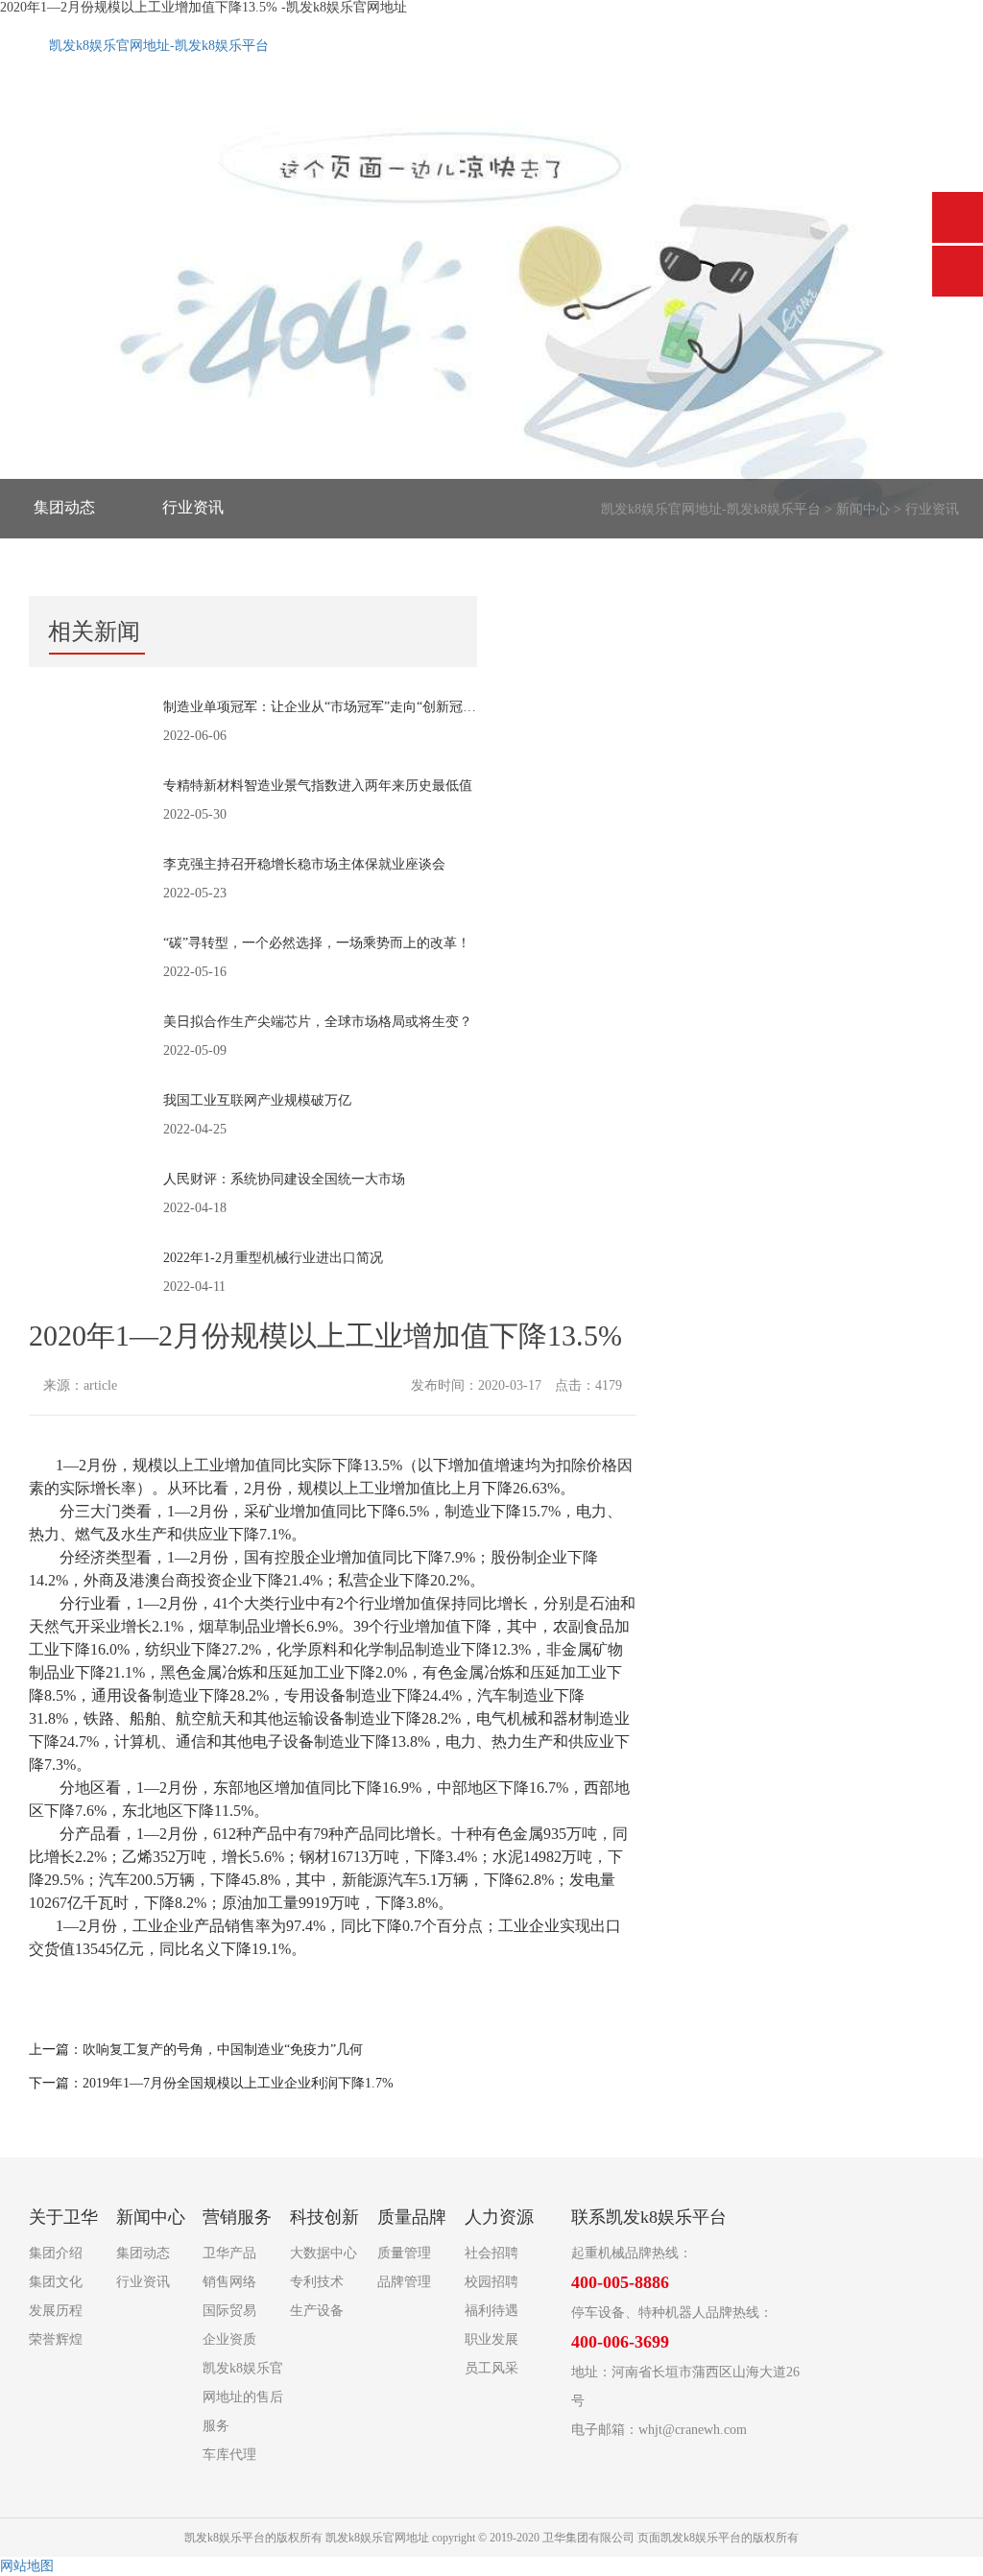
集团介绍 (56, 2253)
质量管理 (404, 2253)
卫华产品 (229, 2253)
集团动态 (64, 507)
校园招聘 (491, 2282)
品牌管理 (404, 2282)
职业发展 (491, 2339)
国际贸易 (229, 2311)
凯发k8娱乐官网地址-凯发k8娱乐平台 (159, 46)
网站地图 (27, 2566)
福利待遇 (491, 2311)
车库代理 (229, 2455)
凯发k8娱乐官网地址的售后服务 (243, 2397)
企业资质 (229, 2339)
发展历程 (56, 2311)
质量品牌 (412, 2217)
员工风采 (491, 2368)
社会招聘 (491, 2253)
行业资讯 (193, 507)
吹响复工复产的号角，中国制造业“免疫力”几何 (223, 2050)
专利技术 (317, 2282)
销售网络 (229, 2282)
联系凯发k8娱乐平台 (649, 2217)
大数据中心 (324, 2253)
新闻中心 (863, 509)
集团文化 (56, 2282)
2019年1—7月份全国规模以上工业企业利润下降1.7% (238, 2083)
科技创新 (324, 2217)
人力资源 (499, 2217)
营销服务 (237, 2217)
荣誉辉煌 (56, 2339)
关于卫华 (63, 2217)
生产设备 (317, 2311)
